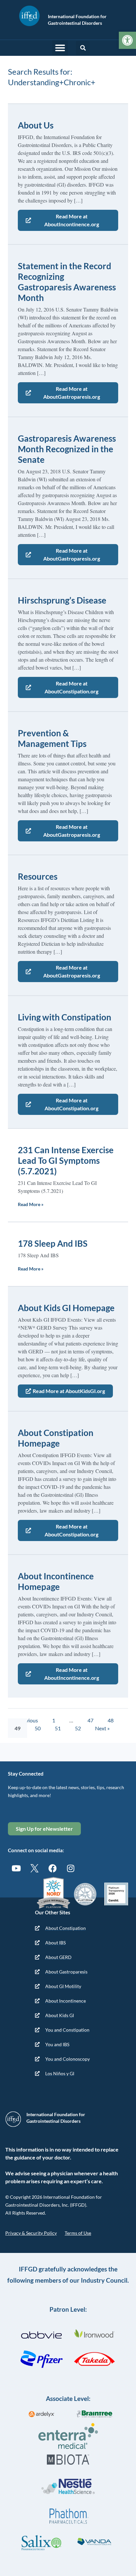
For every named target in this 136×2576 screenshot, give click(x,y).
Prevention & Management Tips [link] (52, 738)
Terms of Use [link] (78, 2233)
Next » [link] (102, 1728)
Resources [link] (38, 876)
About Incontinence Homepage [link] (56, 1581)
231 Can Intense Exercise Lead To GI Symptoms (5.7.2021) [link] (66, 1160)
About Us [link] (36, 125)
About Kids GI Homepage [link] (66, 1308)
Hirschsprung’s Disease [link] (62, 600)
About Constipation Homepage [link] (56, 1438)
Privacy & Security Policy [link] (31, 2233)
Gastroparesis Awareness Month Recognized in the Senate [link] (67, 449)
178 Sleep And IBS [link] (53, 1243)
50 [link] (38, 1728)
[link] (127, 40)
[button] (60, 48)
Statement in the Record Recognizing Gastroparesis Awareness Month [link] (67, 282)
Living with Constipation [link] (65, 1017)
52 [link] (78, 1728)
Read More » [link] (31, 1204)
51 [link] (58, 1728)
